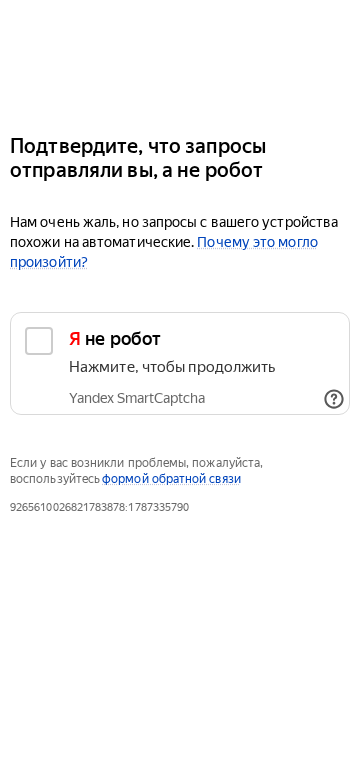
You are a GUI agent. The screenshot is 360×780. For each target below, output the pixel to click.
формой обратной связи (171, 479)
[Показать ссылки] (334, 399)
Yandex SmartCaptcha (137, 398)
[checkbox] (180, 363)
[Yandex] (180, 58)
